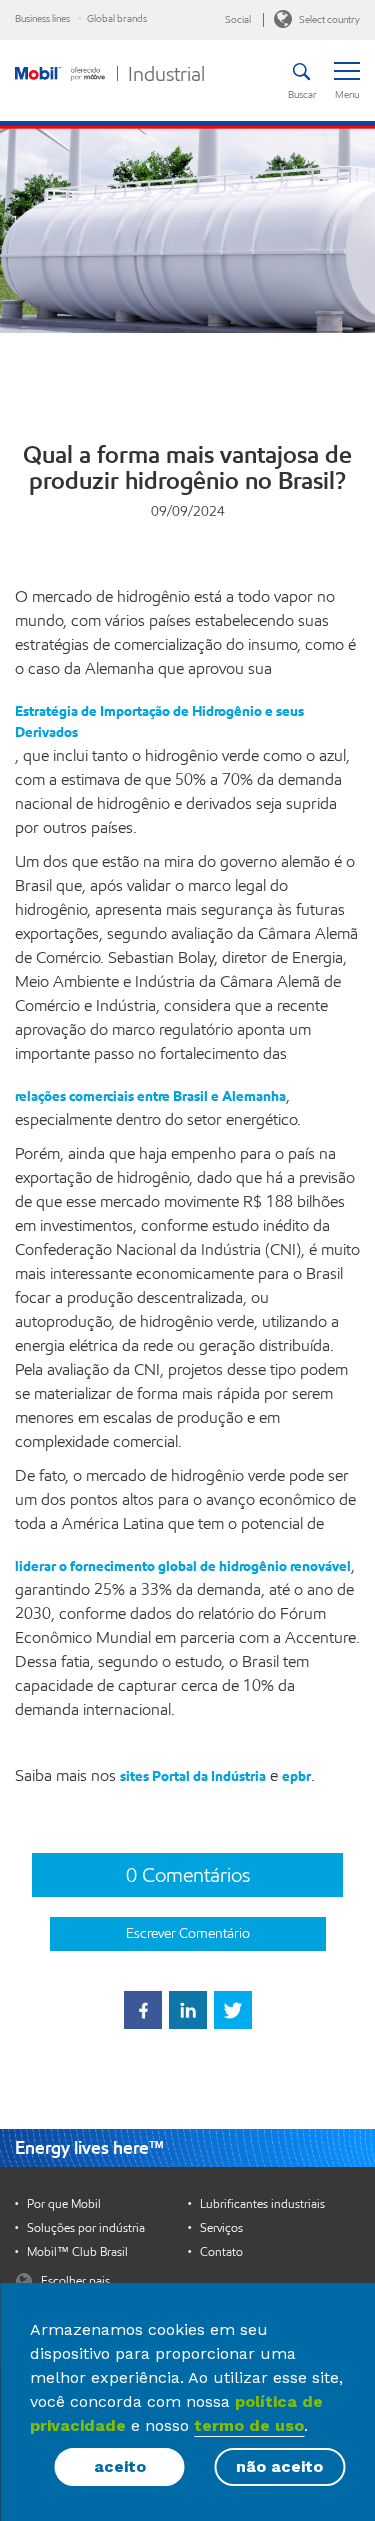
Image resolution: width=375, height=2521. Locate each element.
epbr (296, 1776)
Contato (221, 2252)
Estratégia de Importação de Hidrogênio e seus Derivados (159, 722)
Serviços (221, 2228)
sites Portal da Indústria (193, 1776)
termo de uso (249, 2425)
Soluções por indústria (86, 2228)
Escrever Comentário (188, 1933)
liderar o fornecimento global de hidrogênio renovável (183, 1566)
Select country (328, 19)
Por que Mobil (64, 2204)
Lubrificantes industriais (262, 2204)
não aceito (279, 2466)
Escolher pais (74, 2280)
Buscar (301, 94)
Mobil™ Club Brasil (77, 2252)
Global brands (117, 18)
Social (238, 19)
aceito (120, 2466)
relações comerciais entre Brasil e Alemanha (150, 1096)
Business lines (42, 18)
